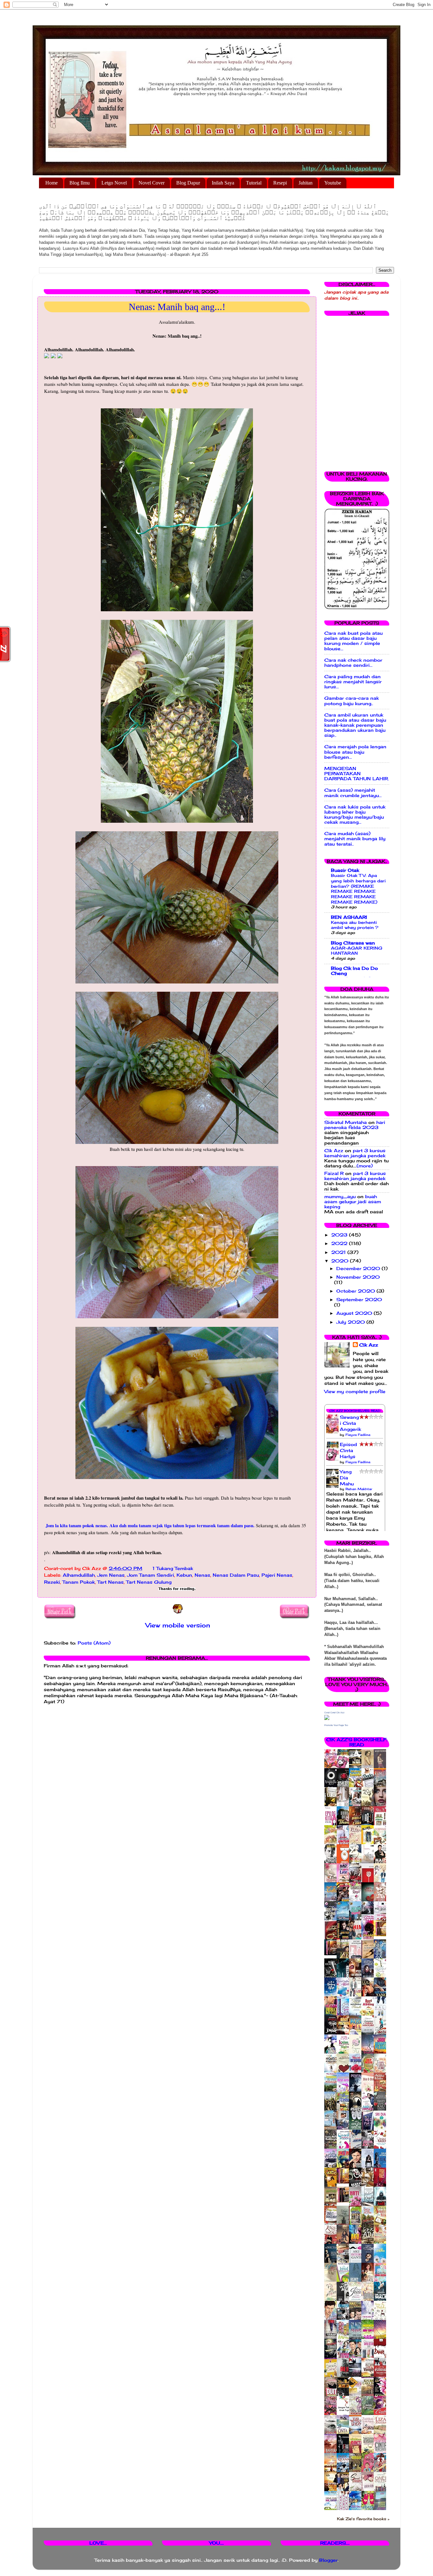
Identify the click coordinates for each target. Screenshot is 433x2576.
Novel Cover (152, 183)
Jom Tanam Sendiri (151, 1575)
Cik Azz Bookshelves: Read (355, 1411)
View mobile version (178, 1625)
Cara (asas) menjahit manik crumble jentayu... (353, 793)
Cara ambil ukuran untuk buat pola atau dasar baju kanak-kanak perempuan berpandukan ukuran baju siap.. (355, 725)
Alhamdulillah (79, 1575)
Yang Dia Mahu (347, 1478)
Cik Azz (334, 1151)
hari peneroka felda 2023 (355, 1125)
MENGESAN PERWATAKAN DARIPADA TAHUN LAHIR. (357, 774)
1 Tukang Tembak (173, 1568)
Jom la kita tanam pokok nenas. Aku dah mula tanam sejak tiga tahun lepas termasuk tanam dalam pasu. (151, 1525)
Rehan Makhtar (359, 1489)
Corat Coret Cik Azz (334, 1713)
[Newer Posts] (60, 1613)
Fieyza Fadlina (358, 1435)
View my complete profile (355, 1392)
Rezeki (52, 1582)
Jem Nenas (111, 1575)
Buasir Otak (345, 870)
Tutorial (254, 183)
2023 (340, 1235)
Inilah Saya (223, 183)
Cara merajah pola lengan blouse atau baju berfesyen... (355, 752)
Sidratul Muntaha (346, 1122)
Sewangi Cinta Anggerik (350, 1423)
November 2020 (358, 1277)
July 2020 (351, 1322)
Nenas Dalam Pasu (236, 1575)
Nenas (202, 1575)
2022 (340, 1243)
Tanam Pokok (79, 1582)
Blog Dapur (188, 183)
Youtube (333, 183)
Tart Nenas (110, 1582)
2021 (339, 1252)
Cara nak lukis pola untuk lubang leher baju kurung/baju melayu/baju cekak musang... (355, 815)
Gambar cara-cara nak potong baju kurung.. (352, 701)
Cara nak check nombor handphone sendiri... (353, 663)
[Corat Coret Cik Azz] (327, 1718)
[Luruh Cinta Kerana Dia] (345, 2182)
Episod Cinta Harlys (348, 1450)
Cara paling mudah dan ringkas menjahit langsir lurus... (353, 682)
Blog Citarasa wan (353, 943)
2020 (341, 1261)
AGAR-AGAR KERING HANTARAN (357, 951)
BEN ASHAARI (349, 917)
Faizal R (334, 1173)
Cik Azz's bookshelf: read (357, 1742)
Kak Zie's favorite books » (363, 2519)
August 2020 (355, 1313)
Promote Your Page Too (336, 1725)
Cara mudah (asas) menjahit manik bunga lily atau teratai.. (355, 839)
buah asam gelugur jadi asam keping (353, 1202)
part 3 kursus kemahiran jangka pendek (355, 1153)
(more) (365, 1166)
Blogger (328, 2560)
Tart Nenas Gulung (149, 1582)
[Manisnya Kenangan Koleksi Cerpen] (382, 1935)
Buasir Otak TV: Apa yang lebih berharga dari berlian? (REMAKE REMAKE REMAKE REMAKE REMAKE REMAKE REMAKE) (358, 889)
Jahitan (306, 183)
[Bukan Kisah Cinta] (345, 2201)
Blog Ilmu (80, 183)
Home (52, 183)
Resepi (280, 183)
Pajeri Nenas (277, 1575)
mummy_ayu (340, 1197)
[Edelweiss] (332, 1954)
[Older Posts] (295, 1613)
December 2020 (359, 1269)
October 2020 (356, 1291)
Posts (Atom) (94, 1643)
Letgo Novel (114, 183)
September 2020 (359, 1300)
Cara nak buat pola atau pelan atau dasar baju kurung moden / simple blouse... (353, 641)
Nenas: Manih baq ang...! (177, 307)
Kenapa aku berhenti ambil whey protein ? (355, 925)
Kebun (184, 1575)
